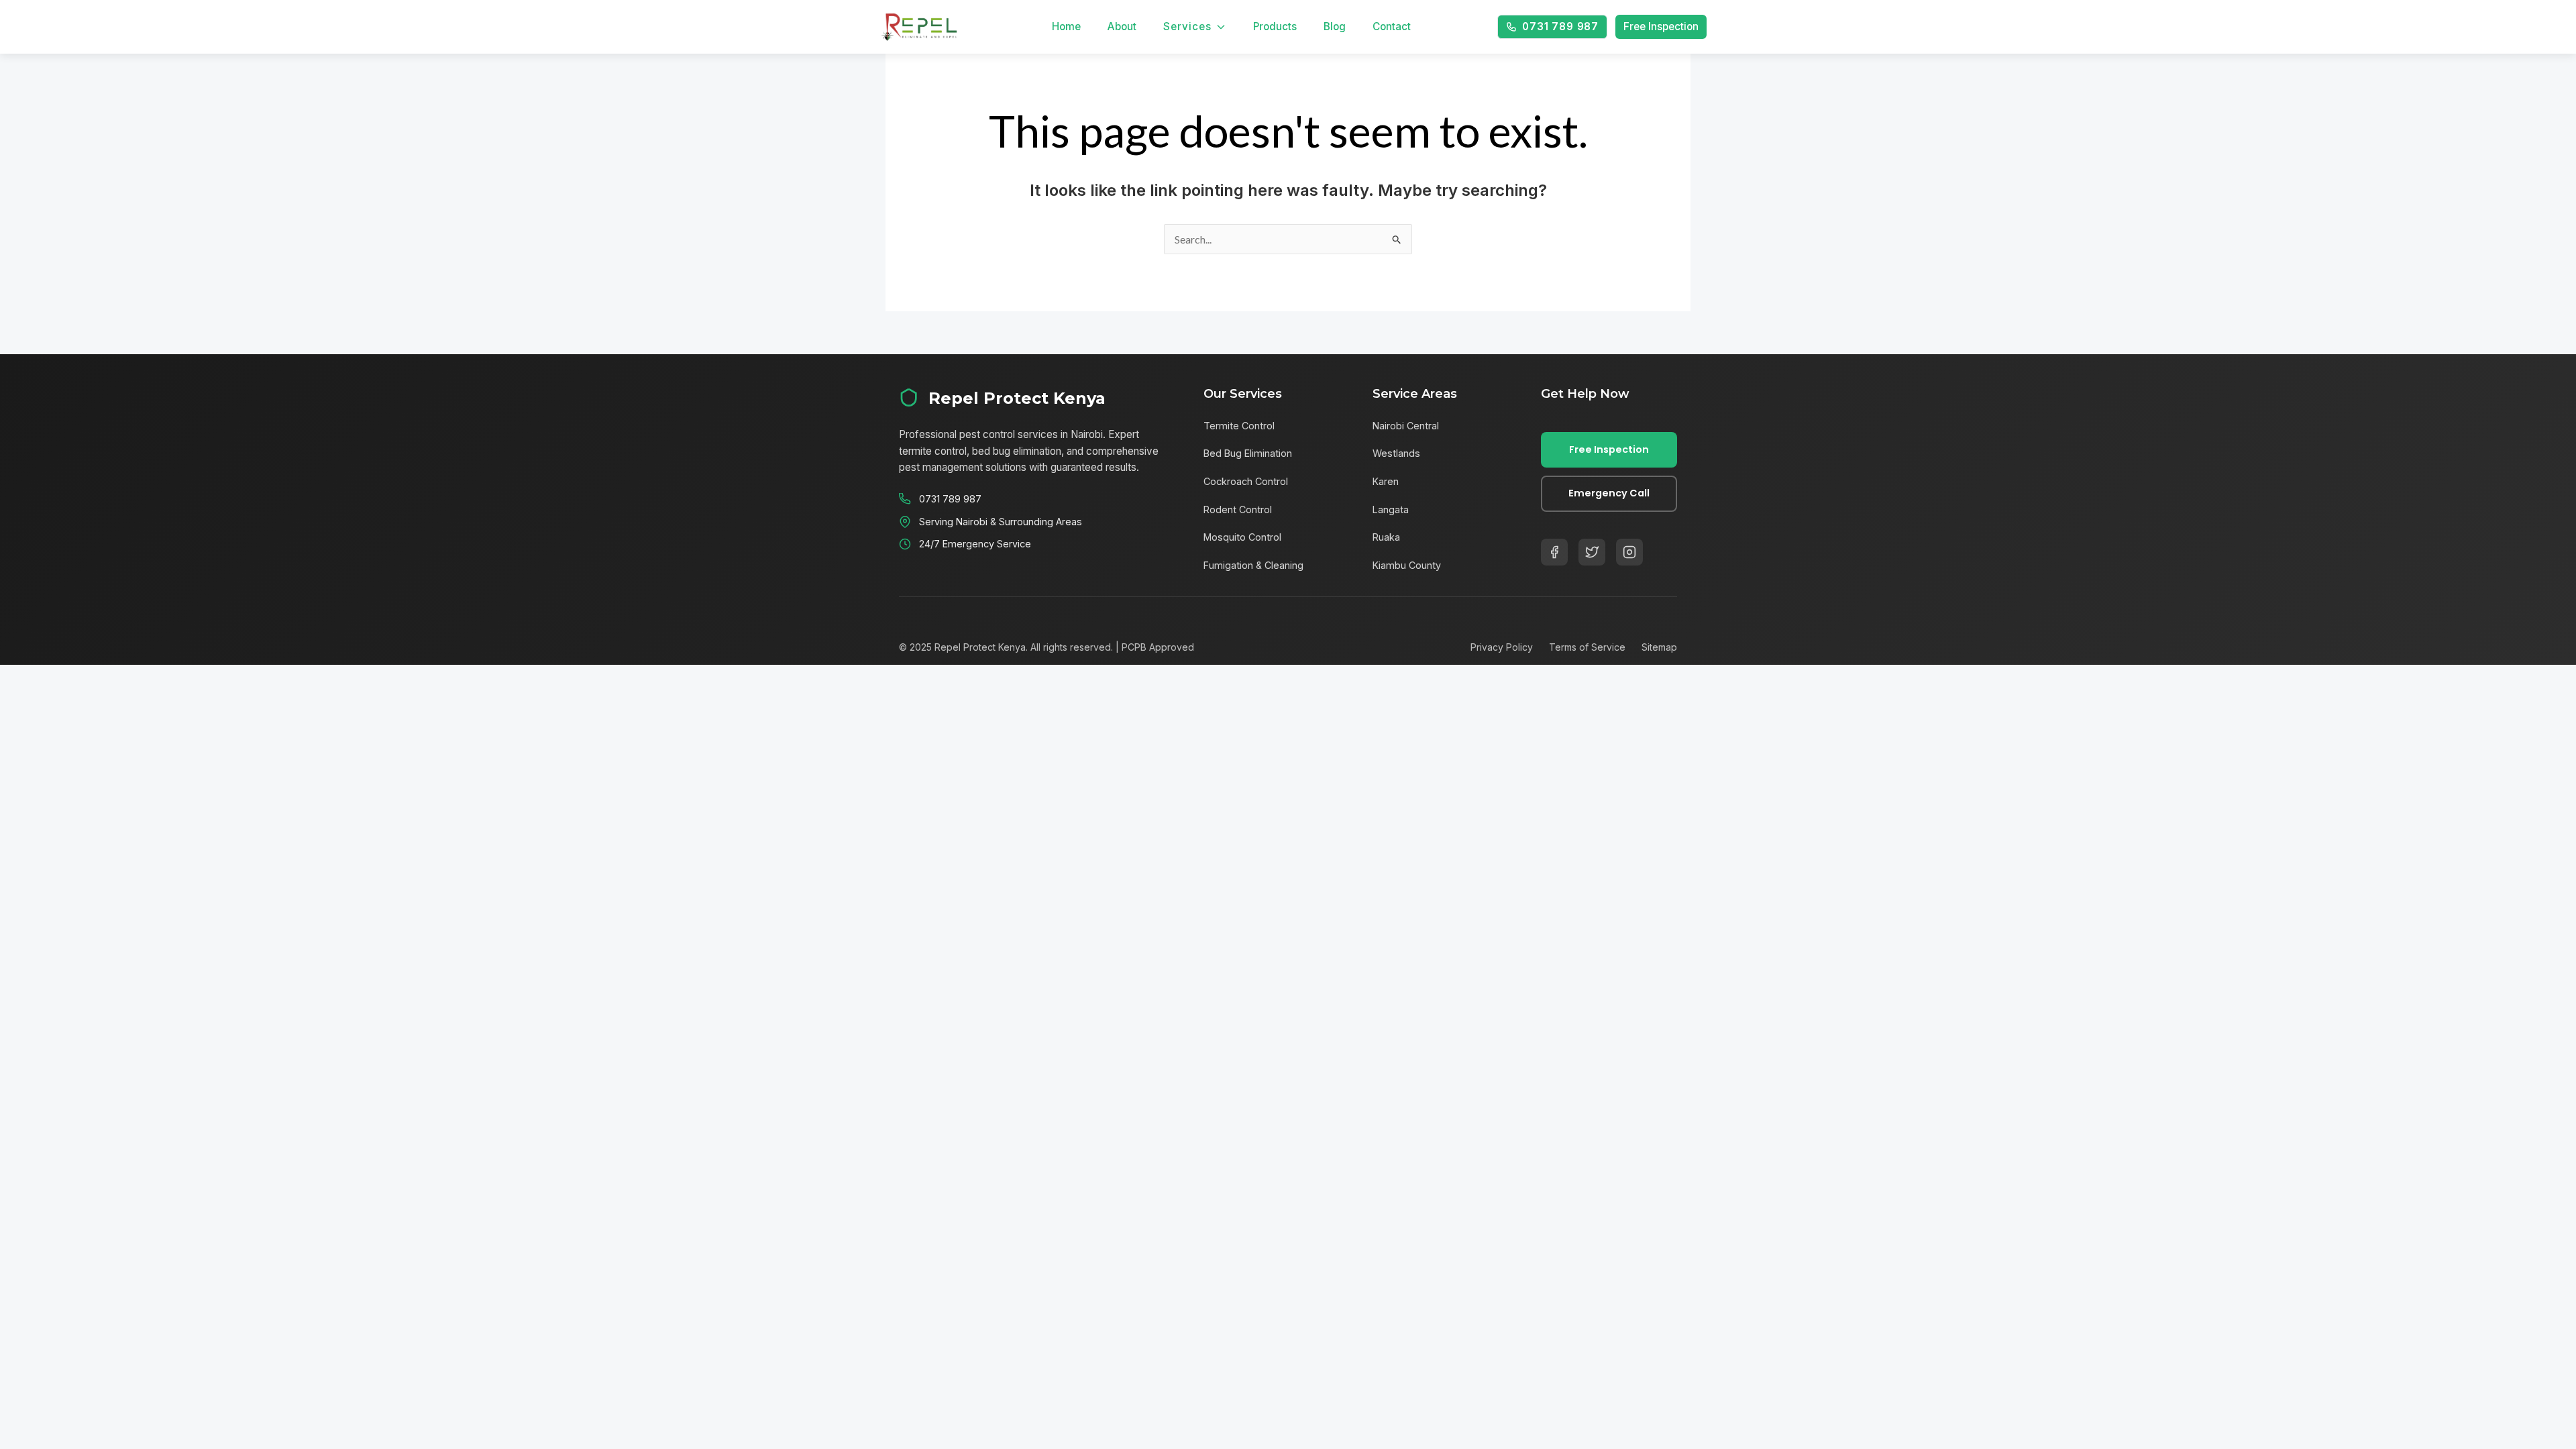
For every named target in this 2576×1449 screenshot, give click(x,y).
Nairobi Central (1406, 426)
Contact (1392, 26)
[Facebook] (1554, 552)
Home (1066, 26)
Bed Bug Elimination (1248, 453)
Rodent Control (1238, 509)
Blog (1335, 26)
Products (1275, 26)
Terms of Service (1587, 647)
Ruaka (1386, 537)
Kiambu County (1407, 565)
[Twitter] (1592, 552)
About (1122, 26)
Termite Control (1239, 426)
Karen (1386, 481)
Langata (1391, 509)
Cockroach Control (1246, 481)
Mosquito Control (1242, 537)
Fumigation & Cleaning (1253, 565)
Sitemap (1659, 647)
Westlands (1396, 453)
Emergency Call (1609, 493)
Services (1187, 26)
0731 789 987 (1560, 26)
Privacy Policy (1502, 647)
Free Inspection (1661, 26)
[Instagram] (1629, 552)
